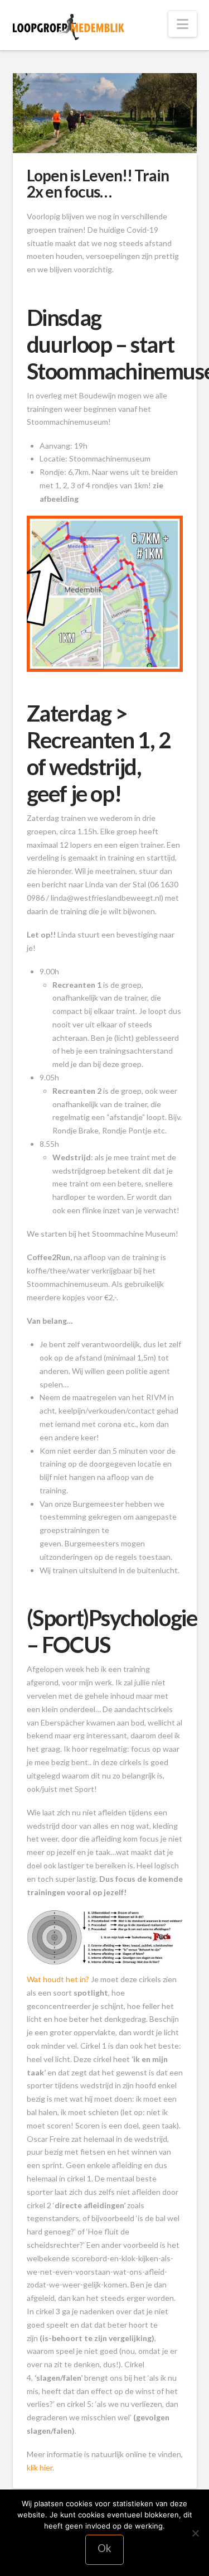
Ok (104, 2548)
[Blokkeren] (195, 2533)
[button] (183, 24)
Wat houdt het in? (59, 1979)
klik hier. (40, 2467)
